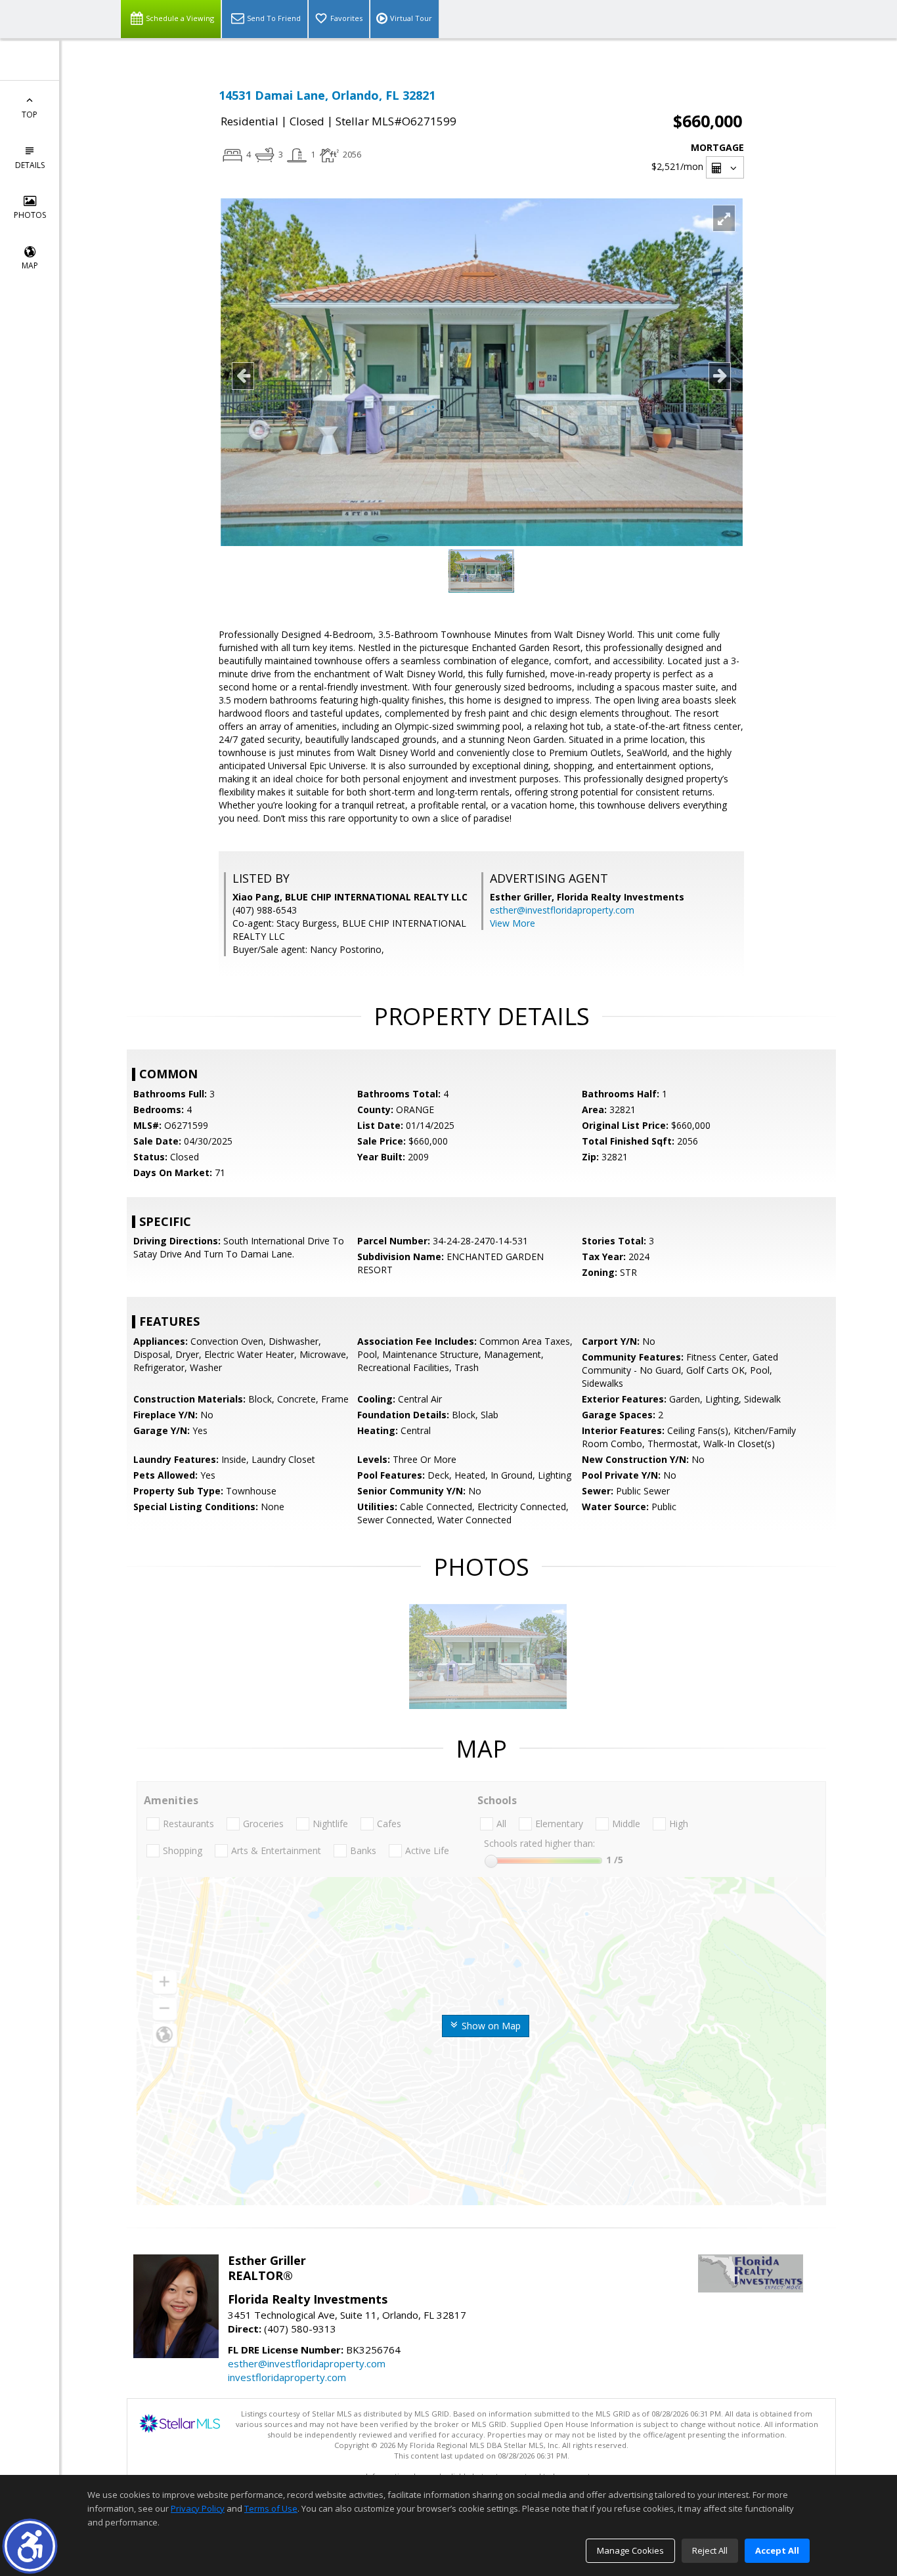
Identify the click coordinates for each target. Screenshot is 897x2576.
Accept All (777, 2550)
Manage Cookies (630, 2550)
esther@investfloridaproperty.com (562, 910)
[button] (30, 2546)
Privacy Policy (198, 2508)
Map (30, 265)
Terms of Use (271, 2508)
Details (30, 165)
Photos (30, 215)
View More (513, 923)
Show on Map (490, 2026)
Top (30, 115)
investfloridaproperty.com (287, 2377)
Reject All (710, 2550)
